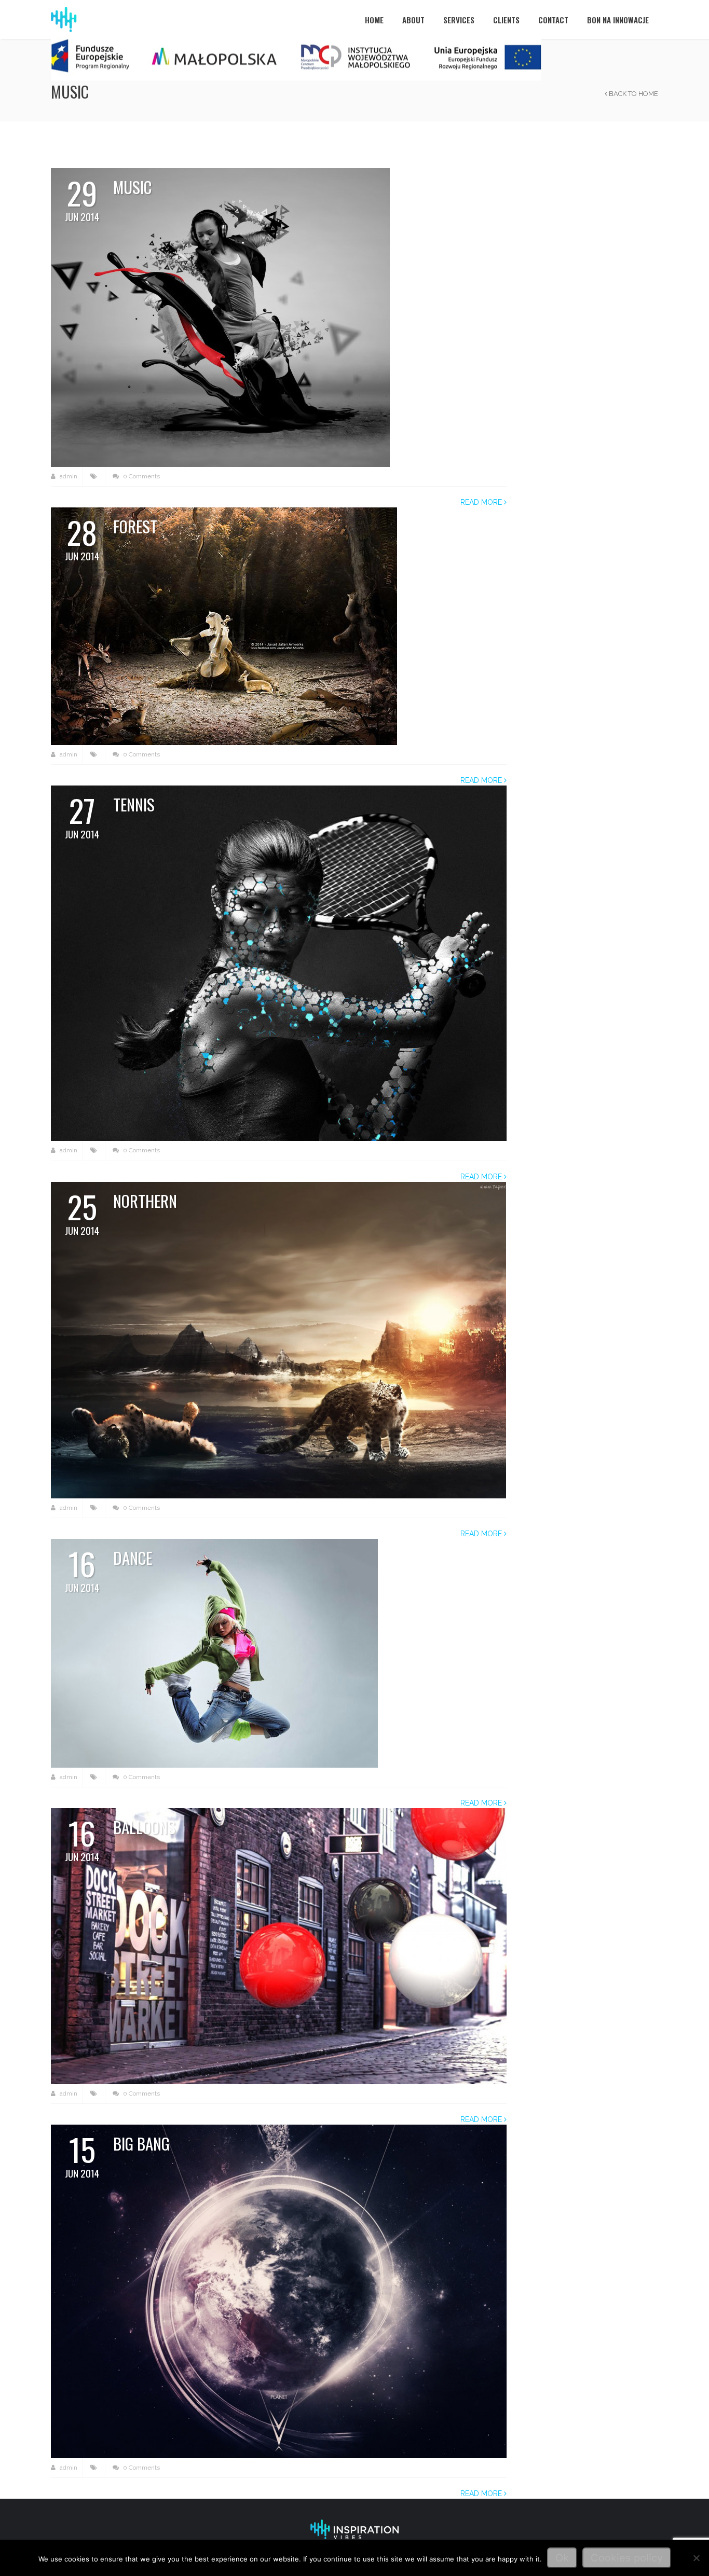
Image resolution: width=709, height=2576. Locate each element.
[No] (696, 2558)
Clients (506, 20)
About (413, 20)
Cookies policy (627, 2558)
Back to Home (633, 94)
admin (68, 476)
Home (374, 20)
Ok (562, 2558)
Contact (553, 20)
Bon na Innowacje (618, 20)
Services (459, 20)
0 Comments (141, 476)
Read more (482, 502)
